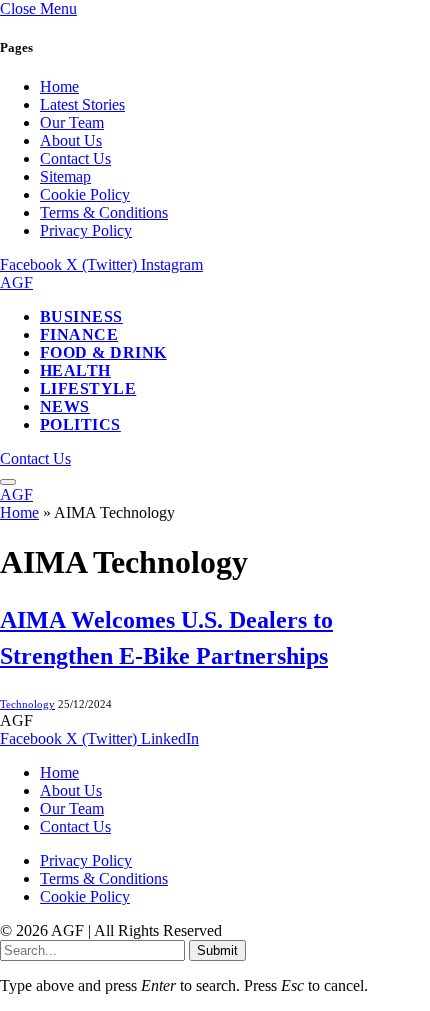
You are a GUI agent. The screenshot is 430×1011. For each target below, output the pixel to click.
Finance (79, 334)
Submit (217, 950)
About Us (71, 140)
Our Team (72, 122)
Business (81, 316)
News (65, 406)
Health (75, 370)
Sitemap (65, 176)
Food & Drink (103, 352)
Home (59, 86)
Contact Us (75, 158)
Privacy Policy (86, 230)
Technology (27, 704)
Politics (80, 424)
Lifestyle (88, 388)
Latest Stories (82, 104)
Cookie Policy (85, 194)
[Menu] (8, 482)
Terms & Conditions (104, 212)
